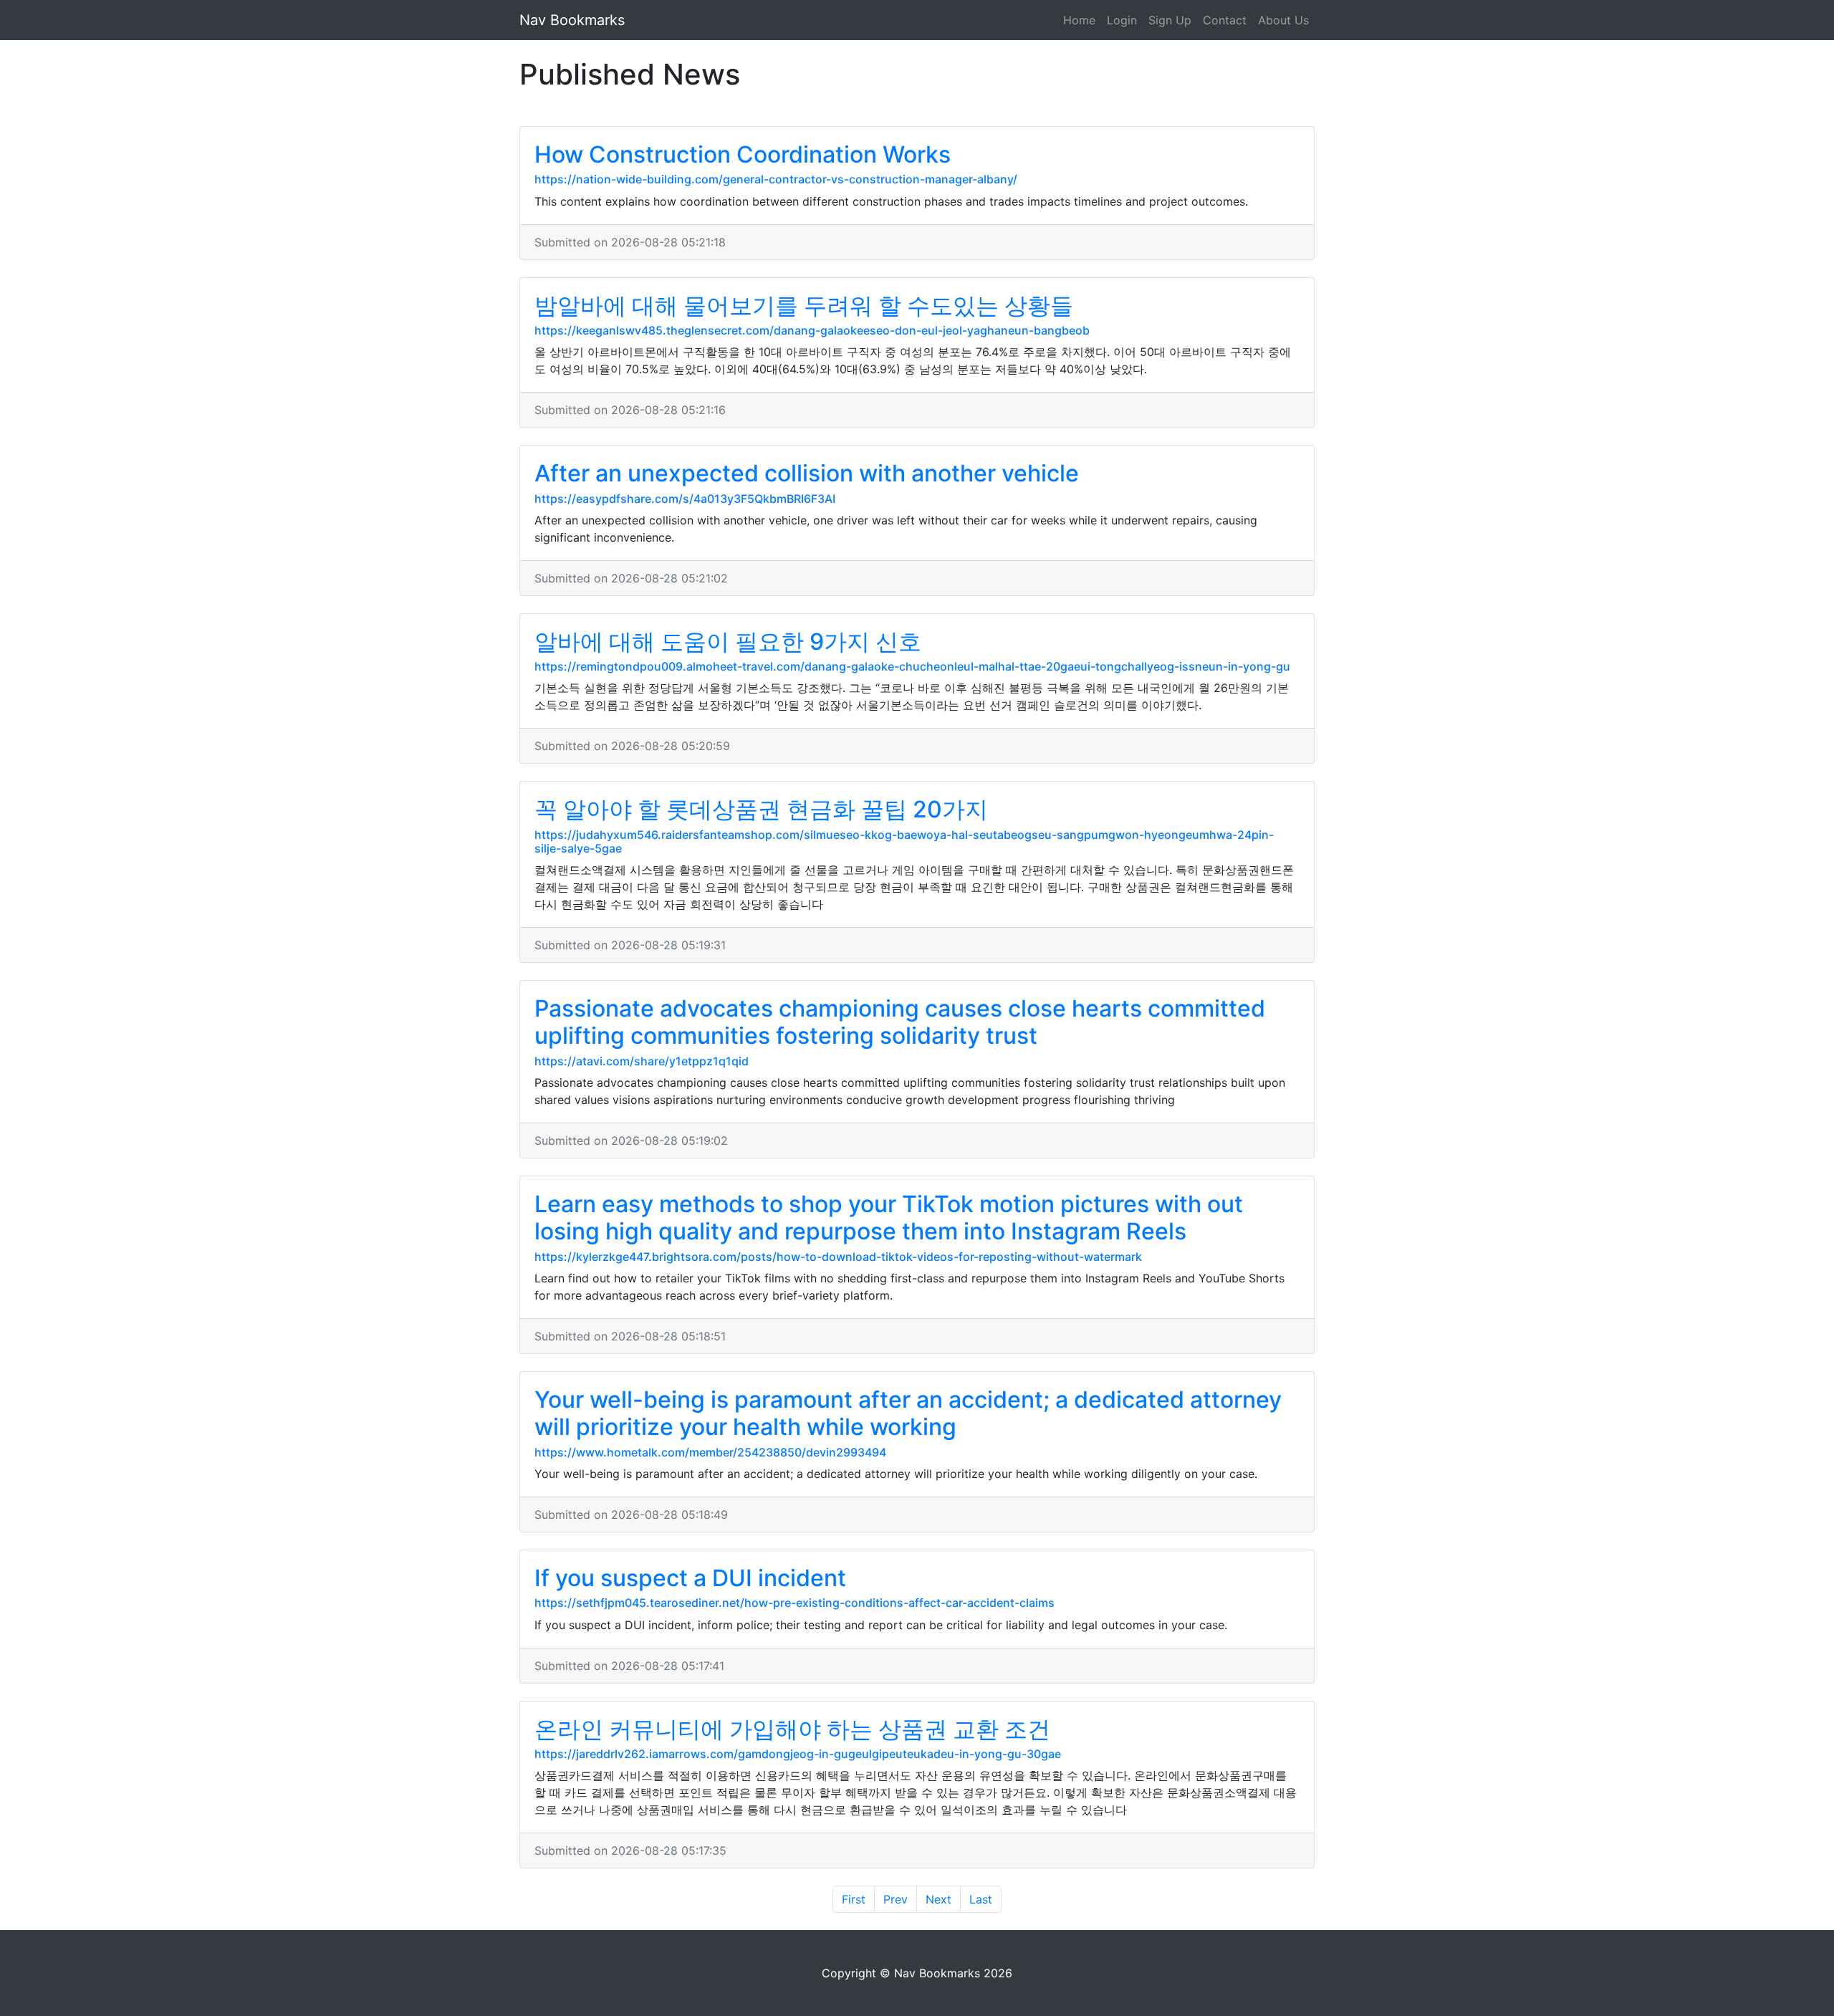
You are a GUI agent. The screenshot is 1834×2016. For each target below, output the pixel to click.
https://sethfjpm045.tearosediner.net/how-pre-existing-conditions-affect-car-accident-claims (794, 1603)
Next (938, 1899)
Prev (896, 1899)
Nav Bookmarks (572, 20)
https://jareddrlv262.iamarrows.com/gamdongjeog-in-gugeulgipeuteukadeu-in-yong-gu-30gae (798, 1754)
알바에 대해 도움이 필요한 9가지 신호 (728, 642)
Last (981, 1899)
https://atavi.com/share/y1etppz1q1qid (642, 1061)
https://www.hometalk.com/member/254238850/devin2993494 (710, 1452)
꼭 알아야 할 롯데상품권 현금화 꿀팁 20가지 (761, 809)
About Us (1283, 20)
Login (1122, 20)
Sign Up (1170, 20)
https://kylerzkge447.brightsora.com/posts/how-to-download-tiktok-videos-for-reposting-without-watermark (838, 1257)
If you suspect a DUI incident (690, 1578)
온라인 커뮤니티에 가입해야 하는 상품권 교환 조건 (792, 1729)
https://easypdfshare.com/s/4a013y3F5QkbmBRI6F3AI (685, 499)
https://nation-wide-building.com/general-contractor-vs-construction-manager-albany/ (776, 179)
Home (1079, 20)
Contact (1225, 20)
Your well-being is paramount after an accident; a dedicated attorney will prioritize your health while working (908, 1413)
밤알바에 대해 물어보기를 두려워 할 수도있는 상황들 (804, 306)
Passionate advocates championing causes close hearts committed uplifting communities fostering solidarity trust (900, 1022)
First (854, 1899)
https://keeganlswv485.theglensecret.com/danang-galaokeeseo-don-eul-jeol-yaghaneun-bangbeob (812, 330)
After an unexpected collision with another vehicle (807, 473)
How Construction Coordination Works (743, 154)
